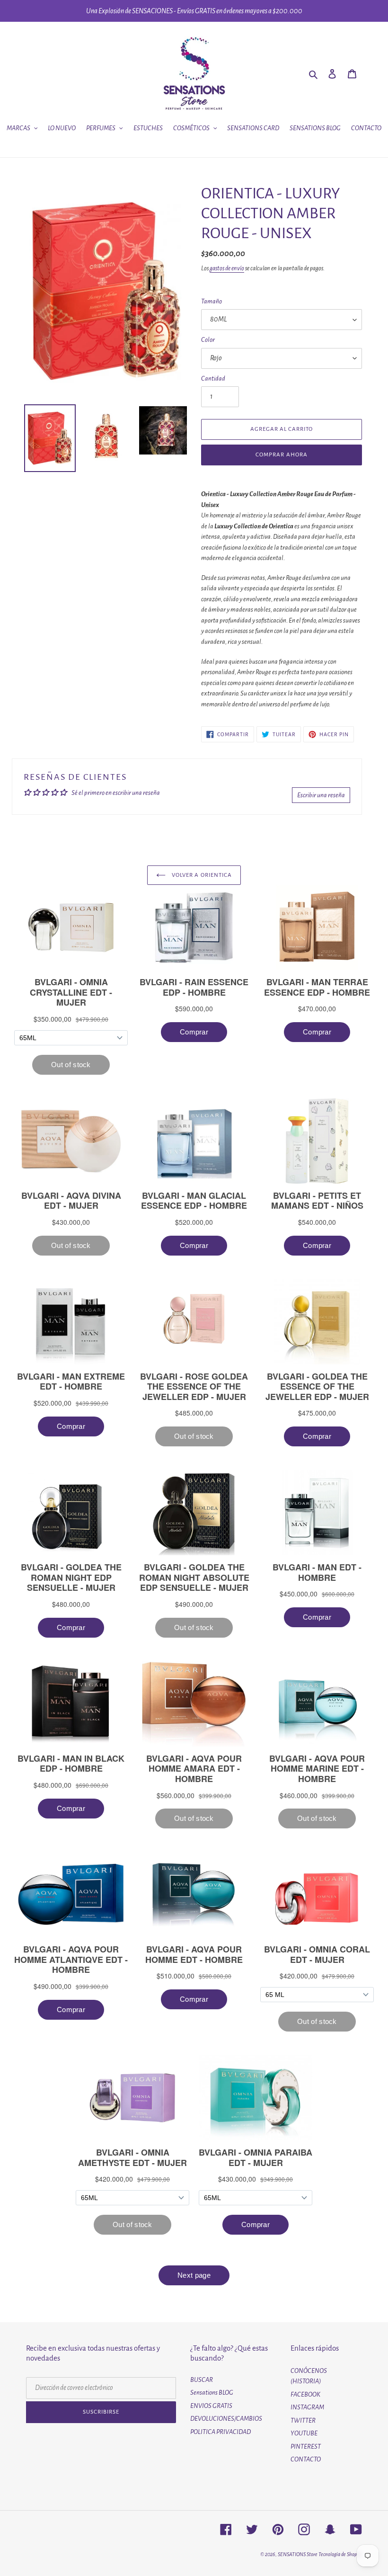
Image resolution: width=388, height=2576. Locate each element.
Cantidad (213, 379)
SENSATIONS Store (298, 2554)
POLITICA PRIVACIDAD (220, 2432)
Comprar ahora (282, 455)
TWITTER (303, 2420)
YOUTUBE (304, 2433)
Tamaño (212, 301)
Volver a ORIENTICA (201, 875)
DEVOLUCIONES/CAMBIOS (226, 2419)
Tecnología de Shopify (340, 2554)
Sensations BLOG (212, 2393)
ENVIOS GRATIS (211, 2406)
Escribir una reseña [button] (321, 795)
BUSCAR (202, 2380)
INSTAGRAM (307, 2407)
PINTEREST (306, 2447)
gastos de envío (227, 268)
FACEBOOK (305, 2394)
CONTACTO (306, 2459)
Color (208, 340)
